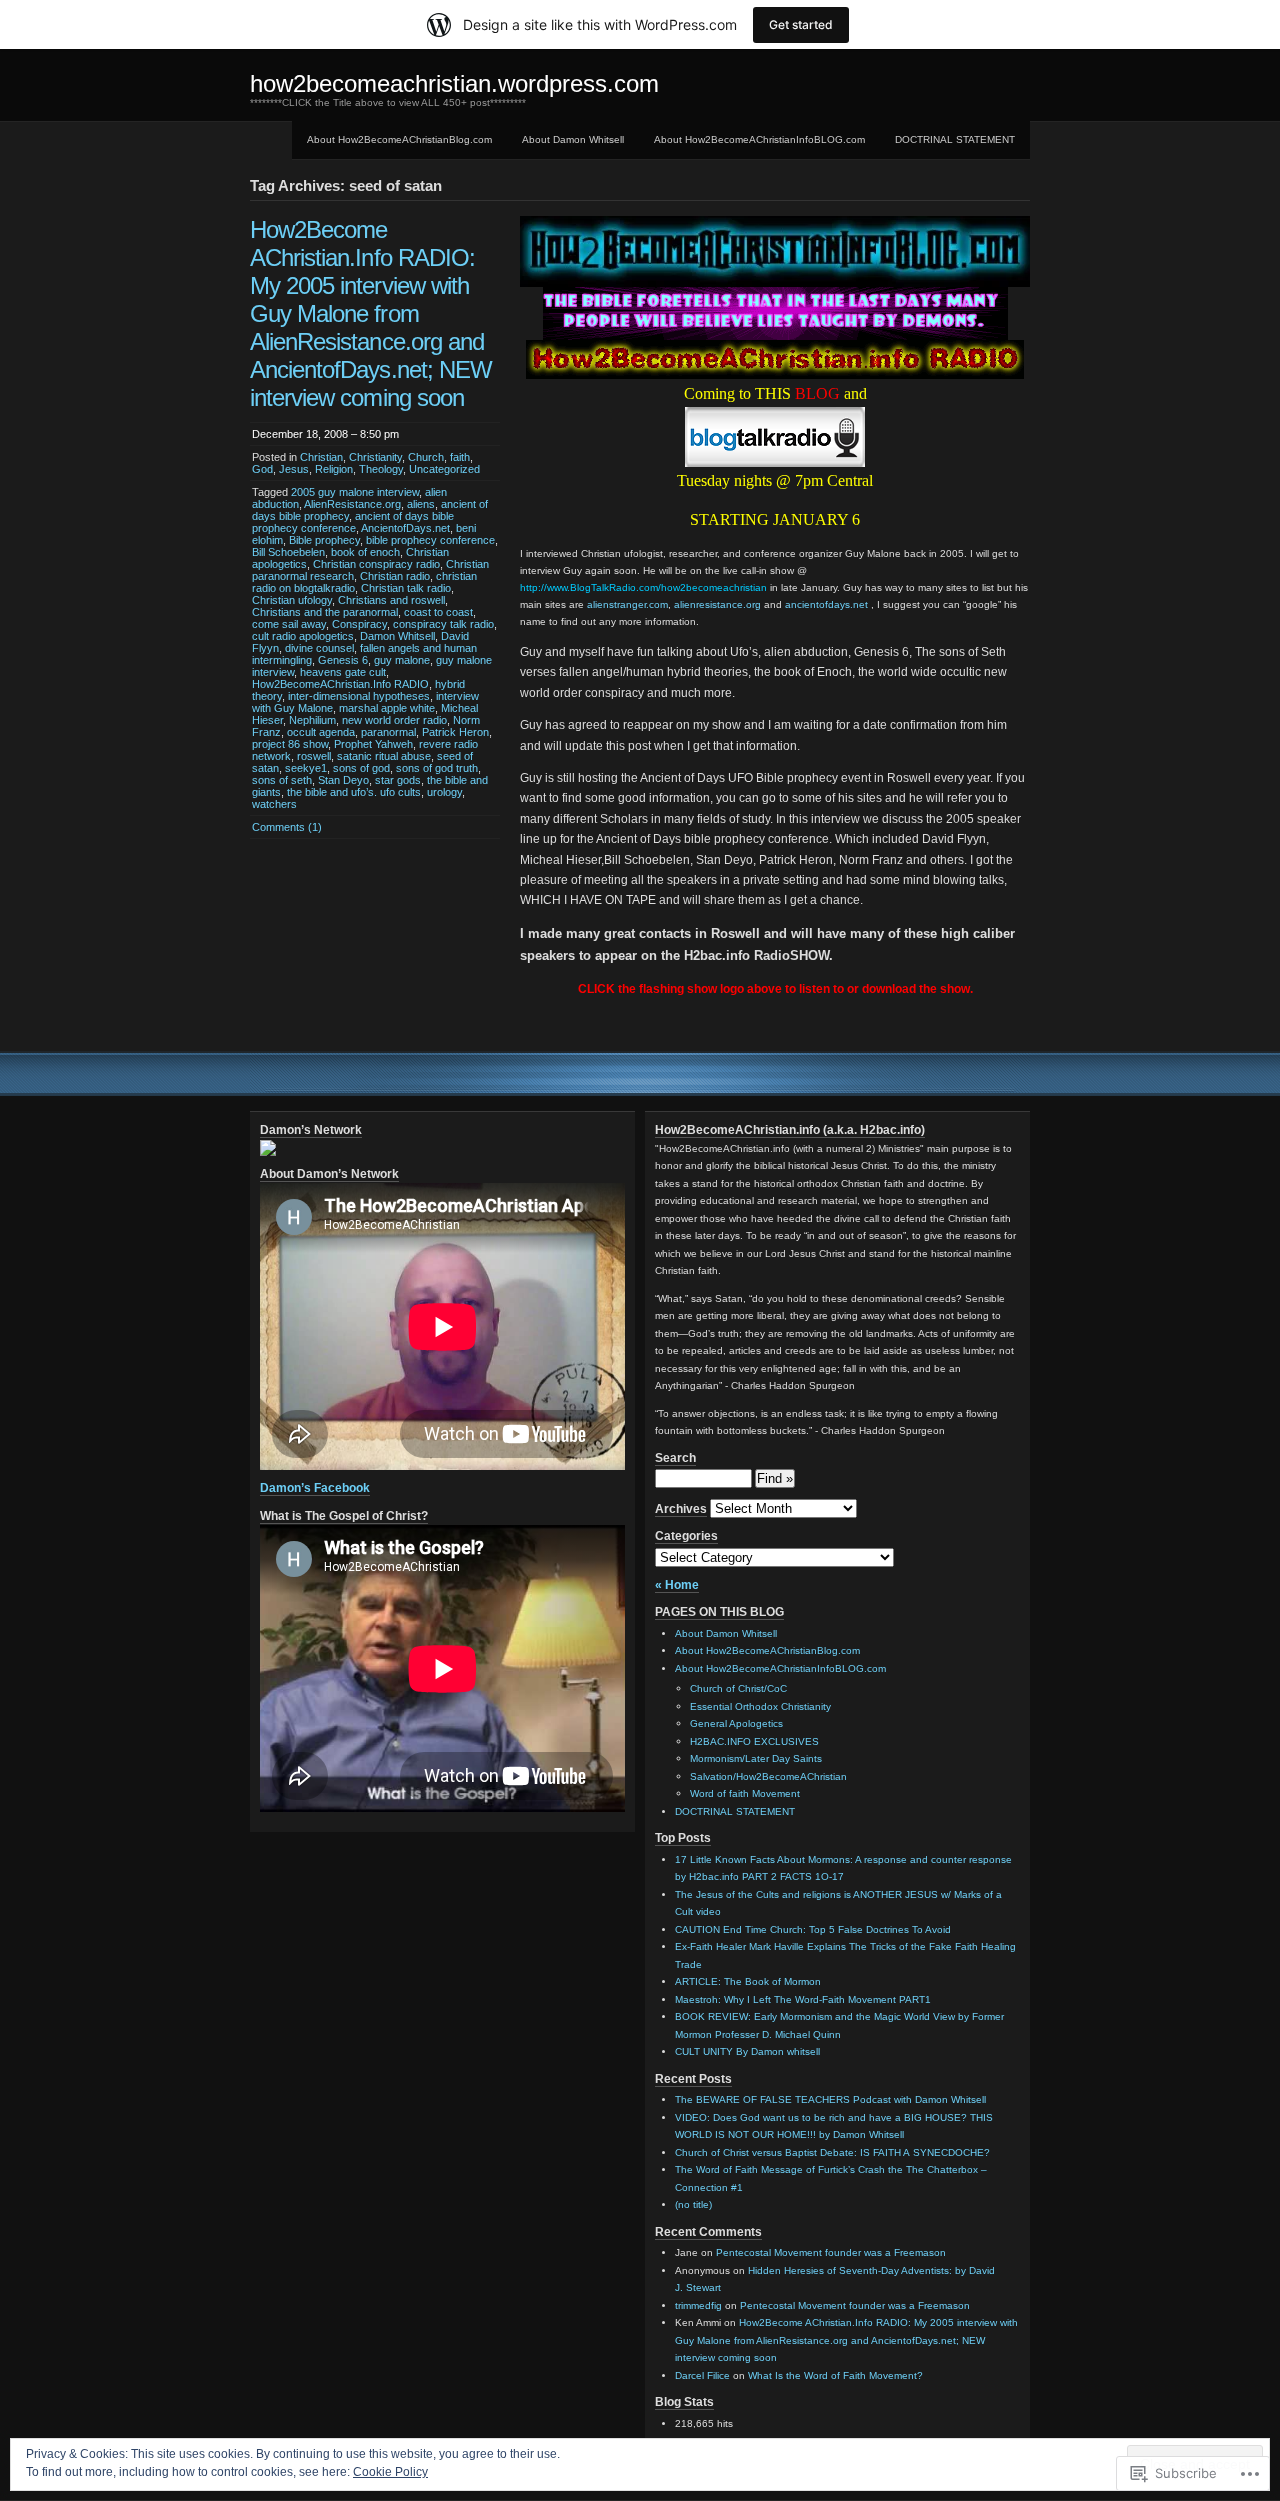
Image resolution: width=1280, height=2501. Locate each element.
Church (426, 457)
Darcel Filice (702, 2375)
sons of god (361, 768)
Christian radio (395, 576)
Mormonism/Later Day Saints (756, 1758)
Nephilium (312, 720)
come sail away (289, 624)
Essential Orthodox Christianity (760, 1706)
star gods (398, 780)
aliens (421, 504)
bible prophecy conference (430, 540)
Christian (321, 457)
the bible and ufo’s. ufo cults (354, 792)
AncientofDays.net (405, 528)
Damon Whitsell (397, 636)
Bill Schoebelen (288, 552)
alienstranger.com (627, 604)
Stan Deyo (343, 780)
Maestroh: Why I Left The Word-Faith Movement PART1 (803, 1999)
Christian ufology (292, 600)
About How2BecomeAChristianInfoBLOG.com (759, 139)
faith (460, 457)
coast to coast (438, 612)
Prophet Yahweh (373, 744)
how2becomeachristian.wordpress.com (454, 83)
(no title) (693, 2204)
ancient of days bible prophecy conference (353, 522)
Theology (381, 469)
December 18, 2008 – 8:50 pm (325, 434)
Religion (334, 469)
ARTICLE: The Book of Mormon (748, 1981)
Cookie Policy (390, 2472)
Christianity (375, 457)
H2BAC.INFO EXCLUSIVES (754, 1741)
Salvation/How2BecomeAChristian (768, 1776)
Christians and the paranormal (325, 612)
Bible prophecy (324, 540)
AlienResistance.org (352, 504)
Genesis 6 (343, 660)
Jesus (294, 469)
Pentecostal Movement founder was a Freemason (831, 2252)
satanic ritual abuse (384, 756)
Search (675, 1458)
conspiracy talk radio (443, 624)
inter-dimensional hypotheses (359, 696)
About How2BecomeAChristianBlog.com (399, 139)
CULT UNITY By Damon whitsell (747, 2051)
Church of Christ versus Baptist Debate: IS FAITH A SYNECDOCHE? (832, 2152)
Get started (801, 24)
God (262, 469)
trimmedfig (698, 2305)
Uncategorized (444, 469)
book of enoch (365, 552)
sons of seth (282, 780)
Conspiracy (359, 624)
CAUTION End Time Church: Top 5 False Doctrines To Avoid (813, 1929)
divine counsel (319, 648)
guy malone (402, 660)
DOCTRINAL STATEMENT (955, 139)
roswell (314, 756)
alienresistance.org (717, 604)
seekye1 (306, 768)
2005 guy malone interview (355, 492)
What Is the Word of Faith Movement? (835, 2375)
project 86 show (290, 744)
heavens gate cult (343, 672)
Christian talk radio (406, 588)
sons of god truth (437, 768)
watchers (274, 804)
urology (444, 792)
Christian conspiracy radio (376, 564)
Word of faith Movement (745, 1793)
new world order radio (394, 720)
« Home (677, 1585)
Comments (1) (287, 827)
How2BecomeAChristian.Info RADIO (340, 684)
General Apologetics (736, 1723)
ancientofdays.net (826, 604)
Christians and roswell (391, 600)
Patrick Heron (455, 732)
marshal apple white (387, 708)
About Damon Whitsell (573, 139)
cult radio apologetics (303, 636)
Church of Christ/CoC (738, 1688)
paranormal (388, 732)
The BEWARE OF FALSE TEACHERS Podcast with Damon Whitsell (830, 2099)
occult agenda (321, 732)
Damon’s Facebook (315, 1488)
